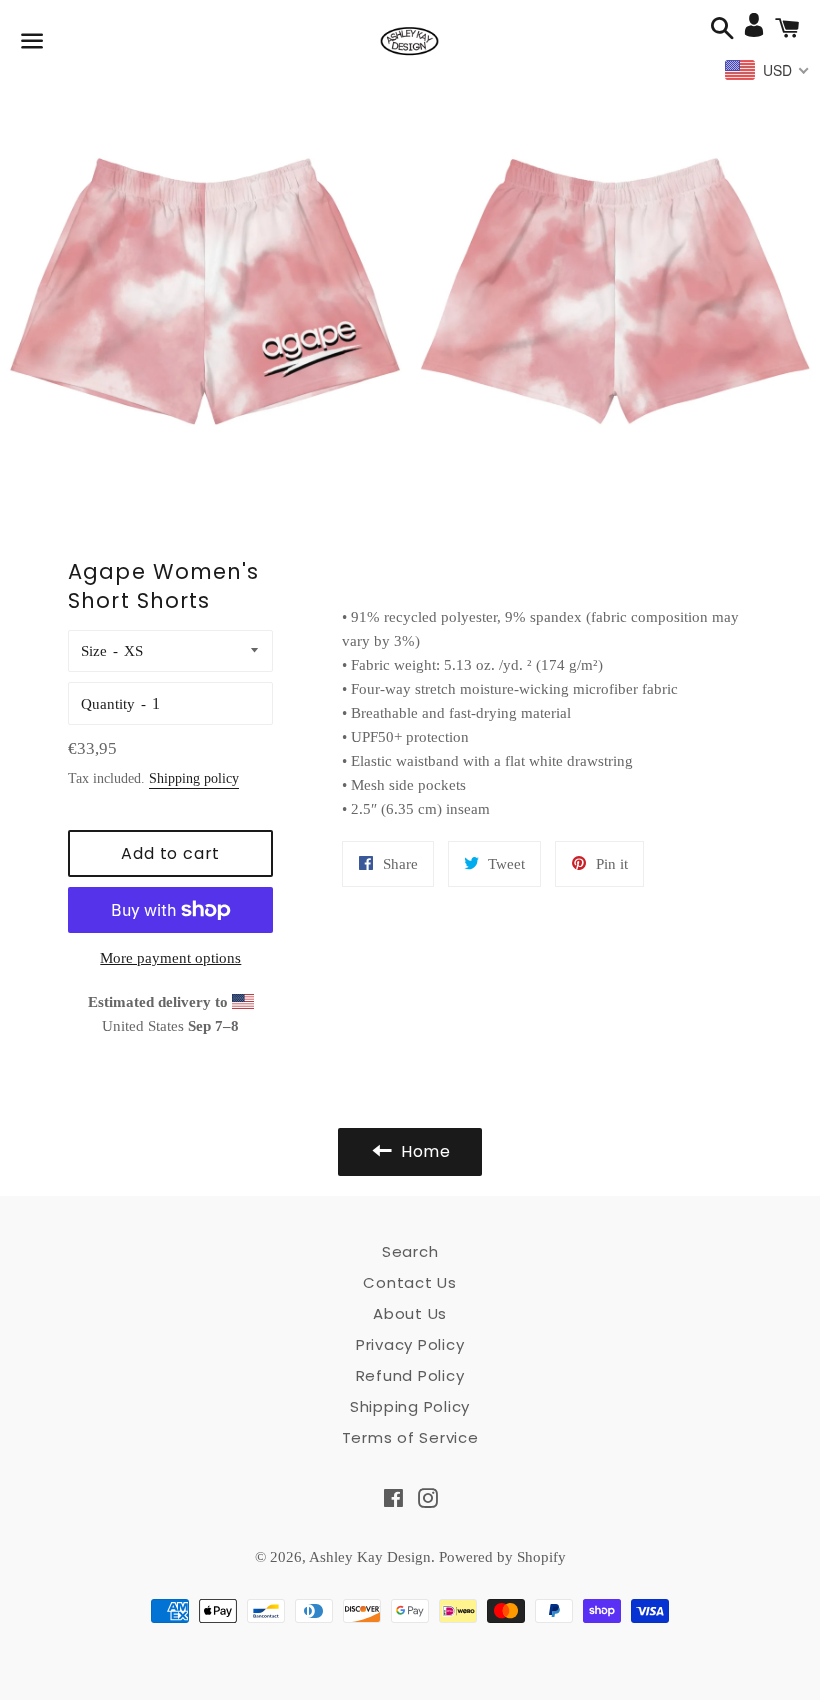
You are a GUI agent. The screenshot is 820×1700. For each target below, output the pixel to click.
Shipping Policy (410, 1406)
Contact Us (410, 1282)
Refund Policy (410, 1375)
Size (94, 651)
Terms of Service (410, 1437)
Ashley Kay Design (370, 1557)
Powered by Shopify (502, 1557)
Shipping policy (194, 778)
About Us (410, 1313)
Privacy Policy (410, 1344)
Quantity (108, 704)
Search (410, 1251)
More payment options (170, 958)
